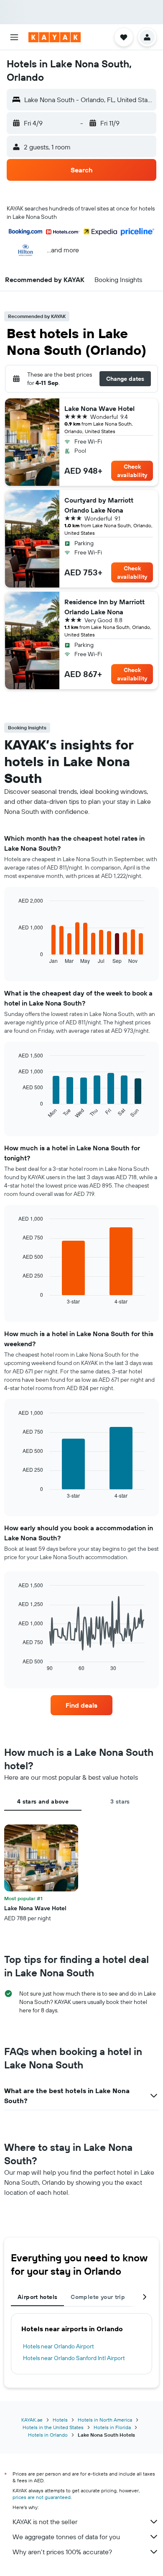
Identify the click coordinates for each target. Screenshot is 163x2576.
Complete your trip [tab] (98, 2297)
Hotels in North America (105, 2420)
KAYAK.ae (32, 2420)
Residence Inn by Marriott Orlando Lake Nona (104, 607)
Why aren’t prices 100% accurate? (62, 2552)
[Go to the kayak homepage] (55, 37)
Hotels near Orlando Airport (59, 2346)
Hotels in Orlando (48, 2435)
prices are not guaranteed (42, 2497)
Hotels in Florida (112, 2427)
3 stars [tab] (120, 1801)
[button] (14, 37)
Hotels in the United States (53, 2427)
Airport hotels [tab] (37, 2297)
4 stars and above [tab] (43, 1801)
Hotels (60, 2420)
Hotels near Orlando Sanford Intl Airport (74, 2358)
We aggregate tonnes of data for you (66, 2537)
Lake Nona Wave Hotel (99, 408)
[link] (81, 1705)
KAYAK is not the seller (45, 2522)
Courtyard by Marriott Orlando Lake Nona (99, 505)
